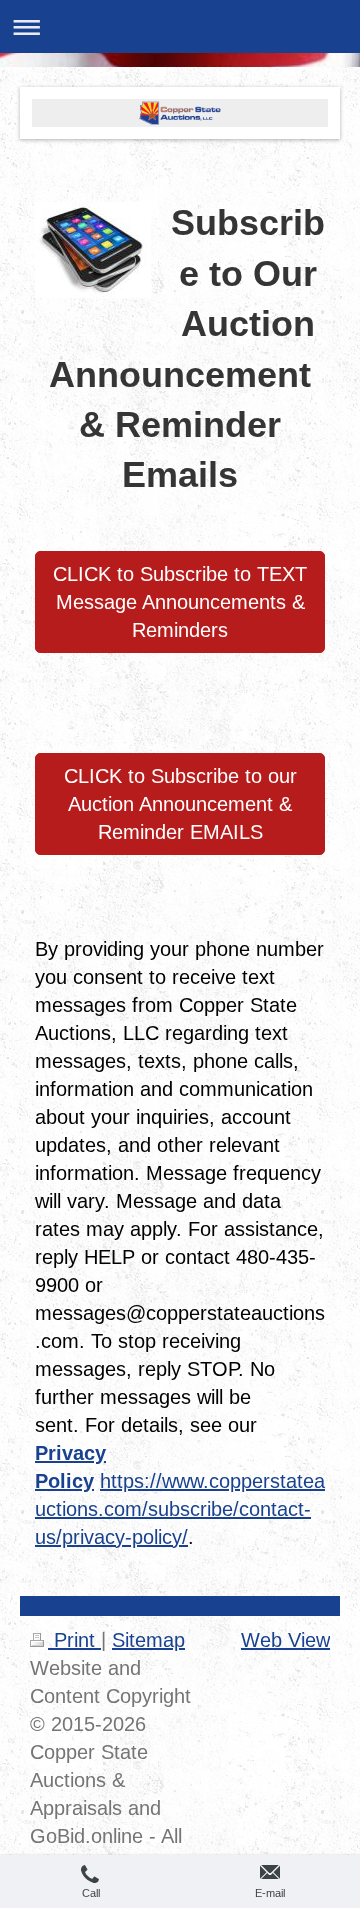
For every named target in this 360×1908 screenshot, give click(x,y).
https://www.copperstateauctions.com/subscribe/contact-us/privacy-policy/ (180, 1509)
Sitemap (148, 1640)
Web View (285, 1640)
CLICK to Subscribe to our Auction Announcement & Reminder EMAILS (180, 804)
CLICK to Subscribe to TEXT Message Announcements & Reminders (180, 602)
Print (74, 1640)
